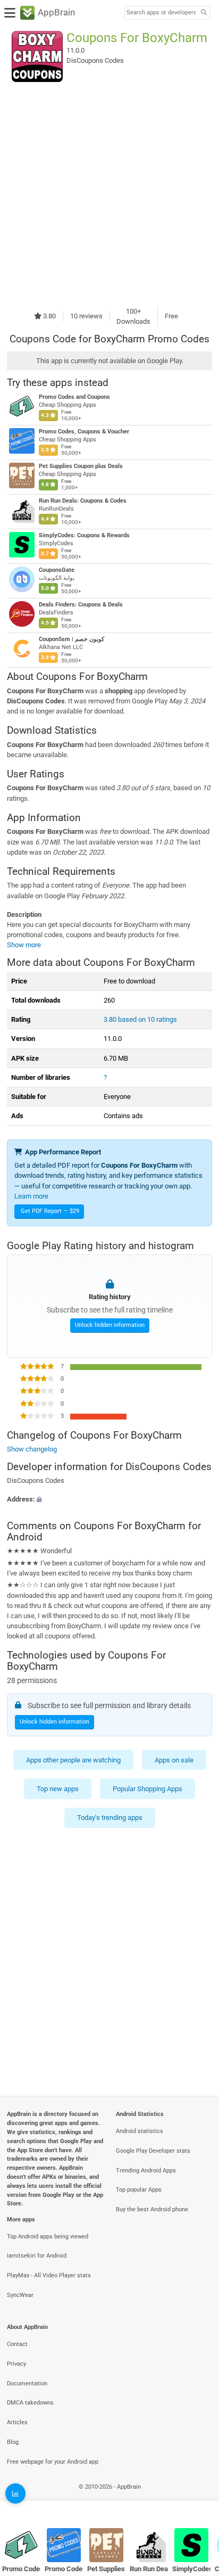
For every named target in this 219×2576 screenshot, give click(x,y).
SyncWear (20, 2295)
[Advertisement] (109, 194)
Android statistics (140, 2131)
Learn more (31, 1196)
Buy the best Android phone (152, 2209)
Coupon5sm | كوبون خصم (71, 639)
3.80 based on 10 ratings (140, 1019)
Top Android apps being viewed (48, 2237)
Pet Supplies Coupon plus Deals (81, 466)
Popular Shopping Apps (148, 1789)
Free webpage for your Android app (53, 2462)
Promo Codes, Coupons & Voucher (84, 432)
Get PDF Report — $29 (50, 1211)
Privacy (16, 2364)
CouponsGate (57, 570)
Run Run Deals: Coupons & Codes (83, 501)
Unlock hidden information (110, 1325)
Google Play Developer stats (153, 2151)
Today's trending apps (110, 1818)
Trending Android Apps (146, 2171)
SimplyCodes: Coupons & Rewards (84, 535)
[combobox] (161, 13)
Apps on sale (174, 1759)
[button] (109, 1500)
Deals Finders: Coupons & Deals (81, 605)
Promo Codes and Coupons (74, 397)
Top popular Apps (139, 2190)
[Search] (204, 13)
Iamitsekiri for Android (37, 2256)
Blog (13, 2442)
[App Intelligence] (15, 2493)
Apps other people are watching (73, 1759)
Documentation (27, 2384)
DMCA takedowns (30, 2403)
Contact (17, 2344)
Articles (17, 2422)
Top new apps (58, 1789)
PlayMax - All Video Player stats (49, 2275)
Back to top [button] (198, 2499)
